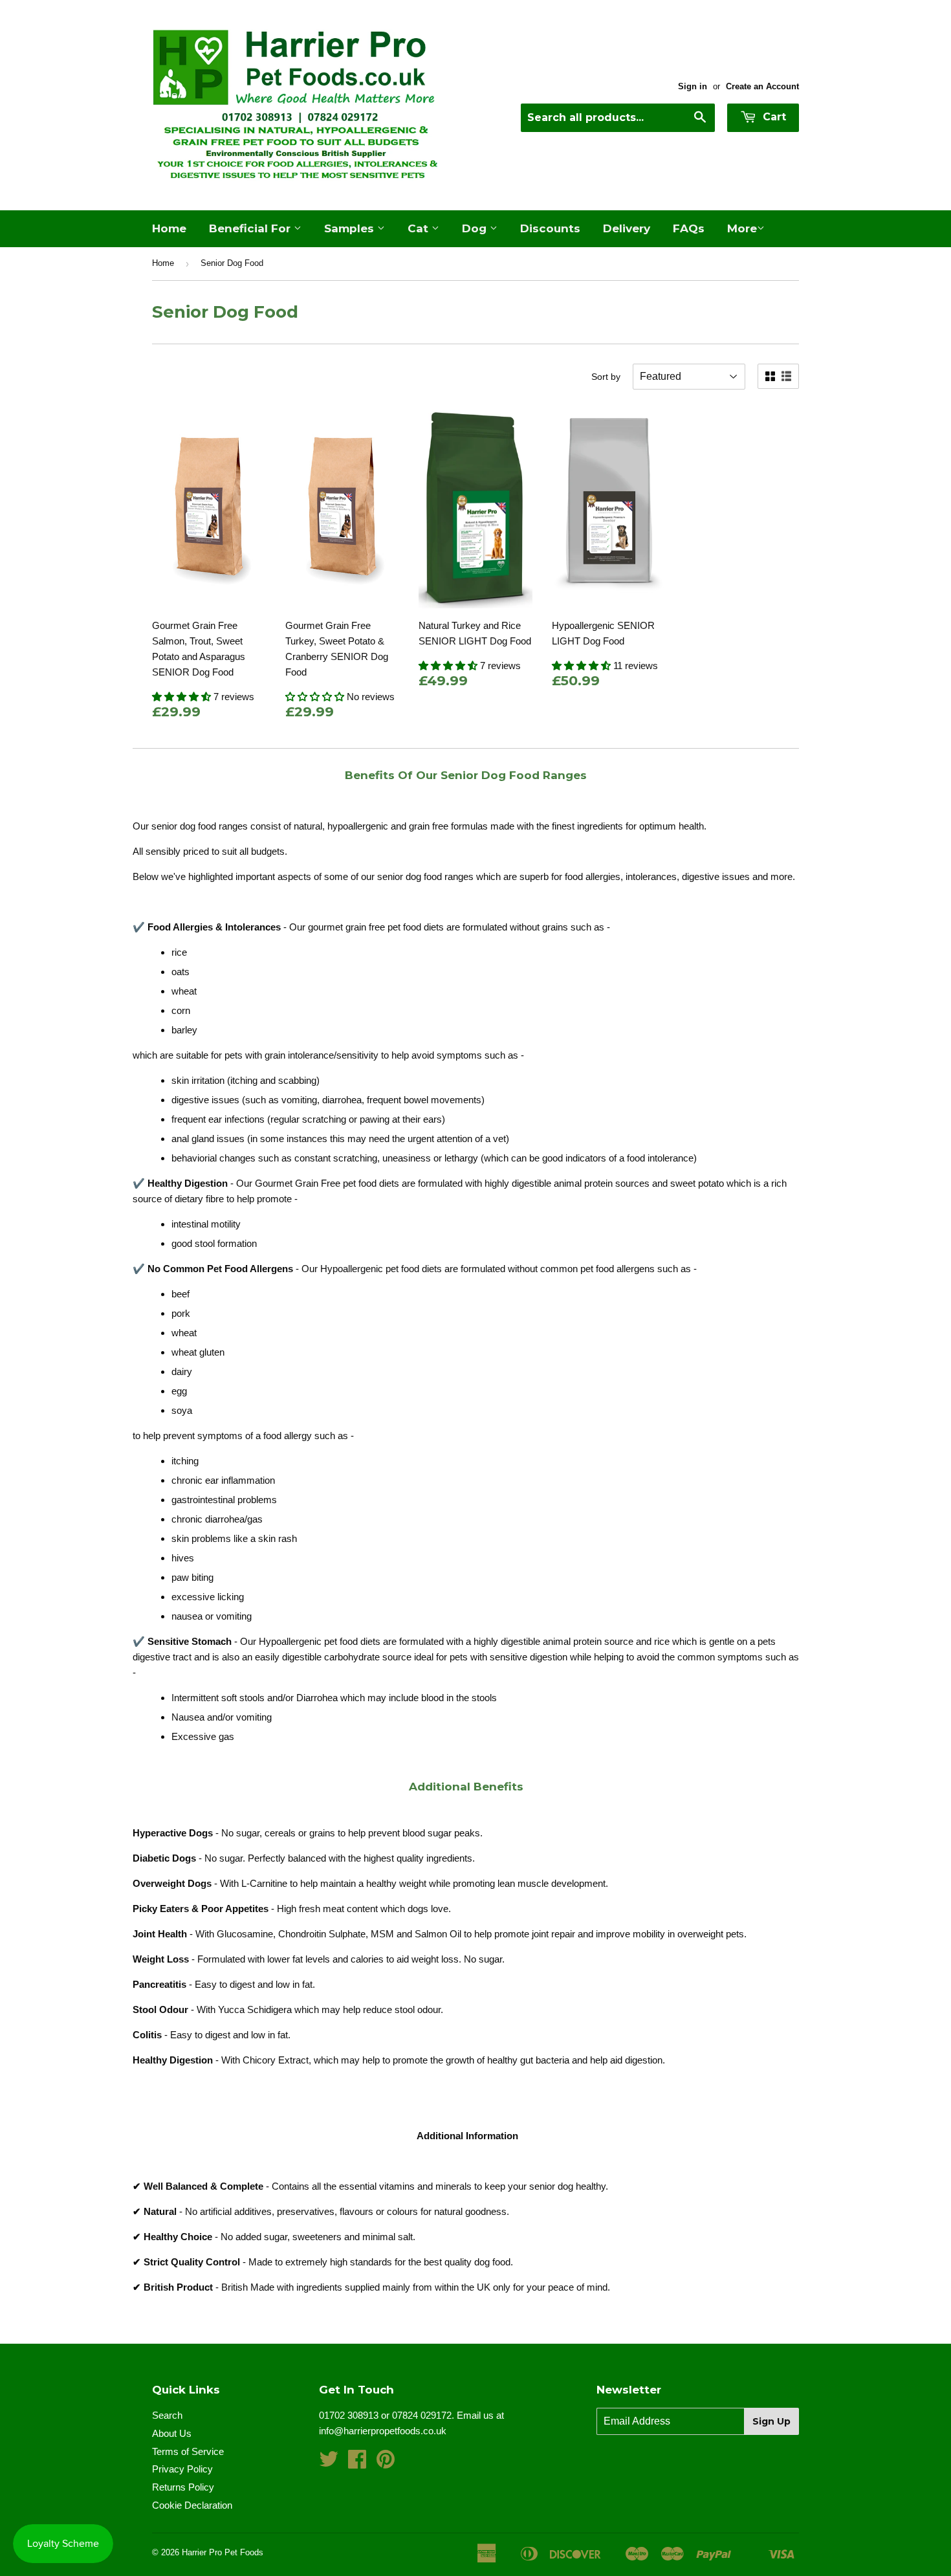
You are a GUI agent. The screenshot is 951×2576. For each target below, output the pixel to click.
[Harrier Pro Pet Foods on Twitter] (329, 2463)
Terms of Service (188, 2451)
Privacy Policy (182, 2469)
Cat (420, 228)
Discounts (550, 228)
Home (169, 228)
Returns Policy (183, 2487)
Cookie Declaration (192, 2505)
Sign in (693, 86)
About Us (172, 2433)
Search (167, 2415)
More (742, 228)
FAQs (689, 228)
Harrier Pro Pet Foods (223, 2552)
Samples (351, 228)
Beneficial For (251, 228)
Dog (476, 228)
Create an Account (762, 86)
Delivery (627, 228)
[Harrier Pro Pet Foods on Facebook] (357, 2463)
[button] (183, 697)
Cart (773, 117)
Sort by (606, 377)
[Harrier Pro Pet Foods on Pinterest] (386, 2463)
